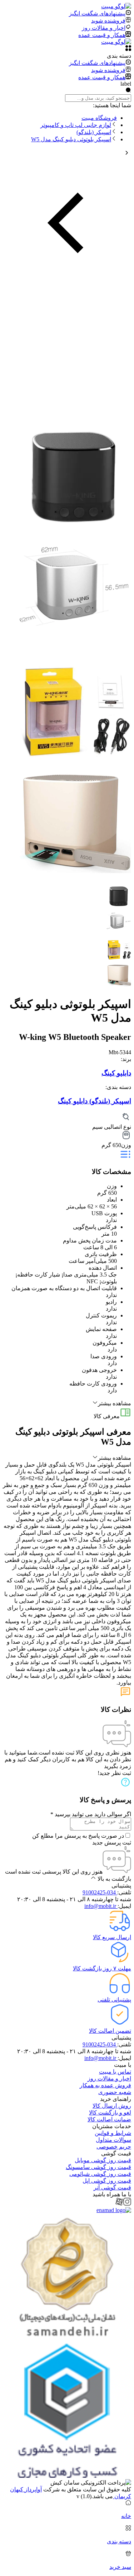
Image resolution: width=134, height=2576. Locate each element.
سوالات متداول (113, 2140)
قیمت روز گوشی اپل (107, 2181)
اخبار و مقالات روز (109, 2078)
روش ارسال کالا (112, 2106)
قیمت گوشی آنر (112, 2187)
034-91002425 (100, 1892)
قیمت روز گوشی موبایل (103, 2160)
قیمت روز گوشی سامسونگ (98, 2167)
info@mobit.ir (101, 1906)
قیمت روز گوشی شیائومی (100, 2174)
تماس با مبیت (115, 2072)
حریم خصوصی (114, 2147)
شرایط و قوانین (113, 2133)
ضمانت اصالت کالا (109, 2119)
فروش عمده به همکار (105, 2085)
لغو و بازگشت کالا (110, 2113)
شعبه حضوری (115, 2092)
